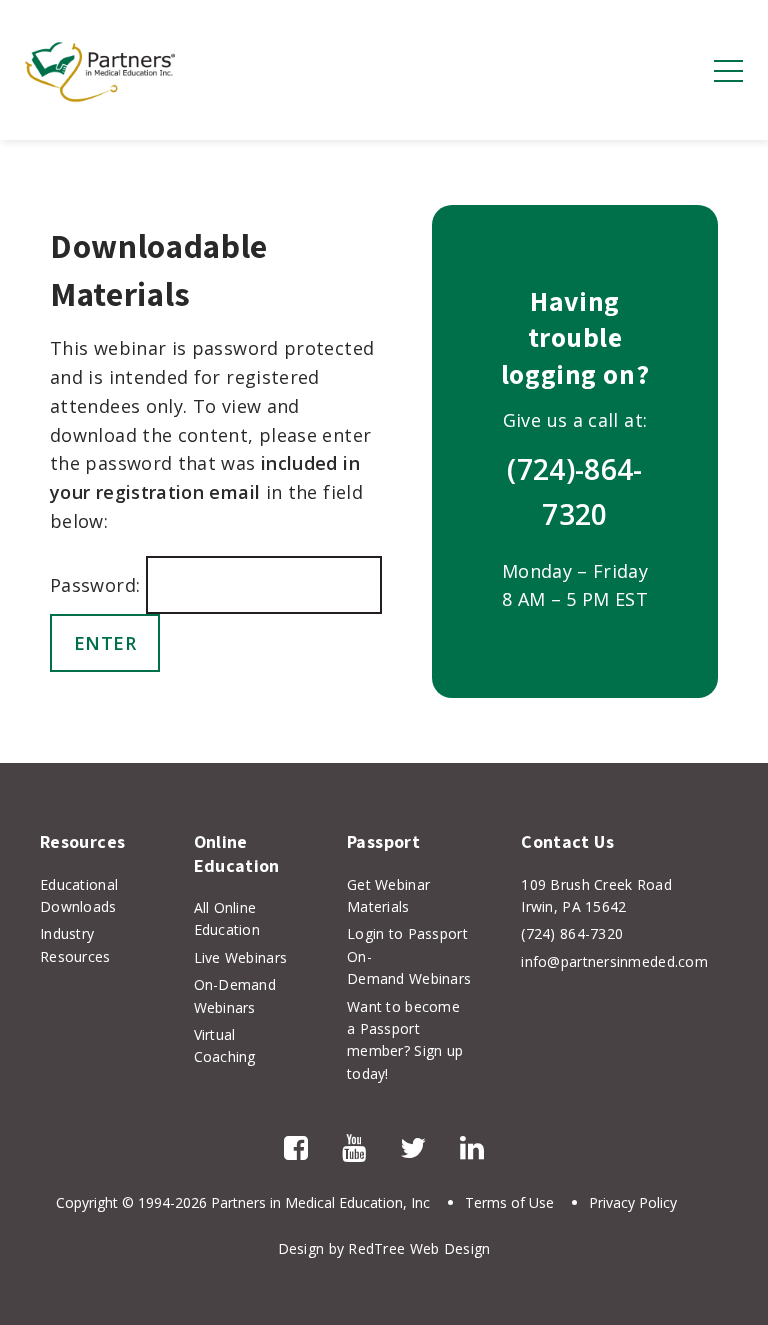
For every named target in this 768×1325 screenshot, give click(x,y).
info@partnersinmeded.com (614, 961)
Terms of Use (509, 1202)
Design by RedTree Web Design (384, 1248)
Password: (98, 585)
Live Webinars (241, 957)
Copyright (87, 1202)
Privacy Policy (633, 1202)
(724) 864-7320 (572, 933)
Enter (105, 643)
